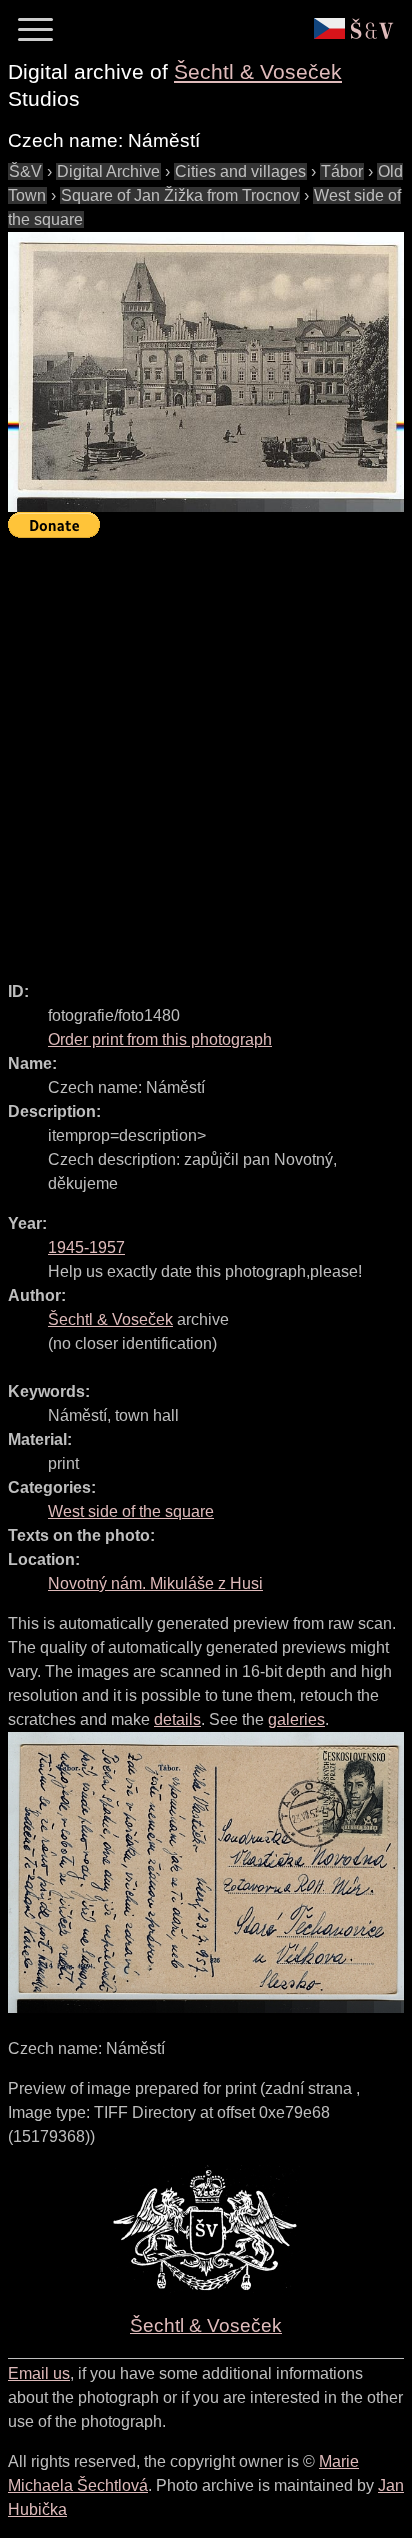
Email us (39, 2373)
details (177, 1719)
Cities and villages (240, 171)
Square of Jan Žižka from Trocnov (180, 195)
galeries (296, 1719)
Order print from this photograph (160, 1039)
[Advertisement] (206, 751)
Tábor (342, 171)
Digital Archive (108, 171)
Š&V (25, 171)
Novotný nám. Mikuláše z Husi (155, 1583)
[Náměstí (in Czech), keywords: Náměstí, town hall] (206, 372)
